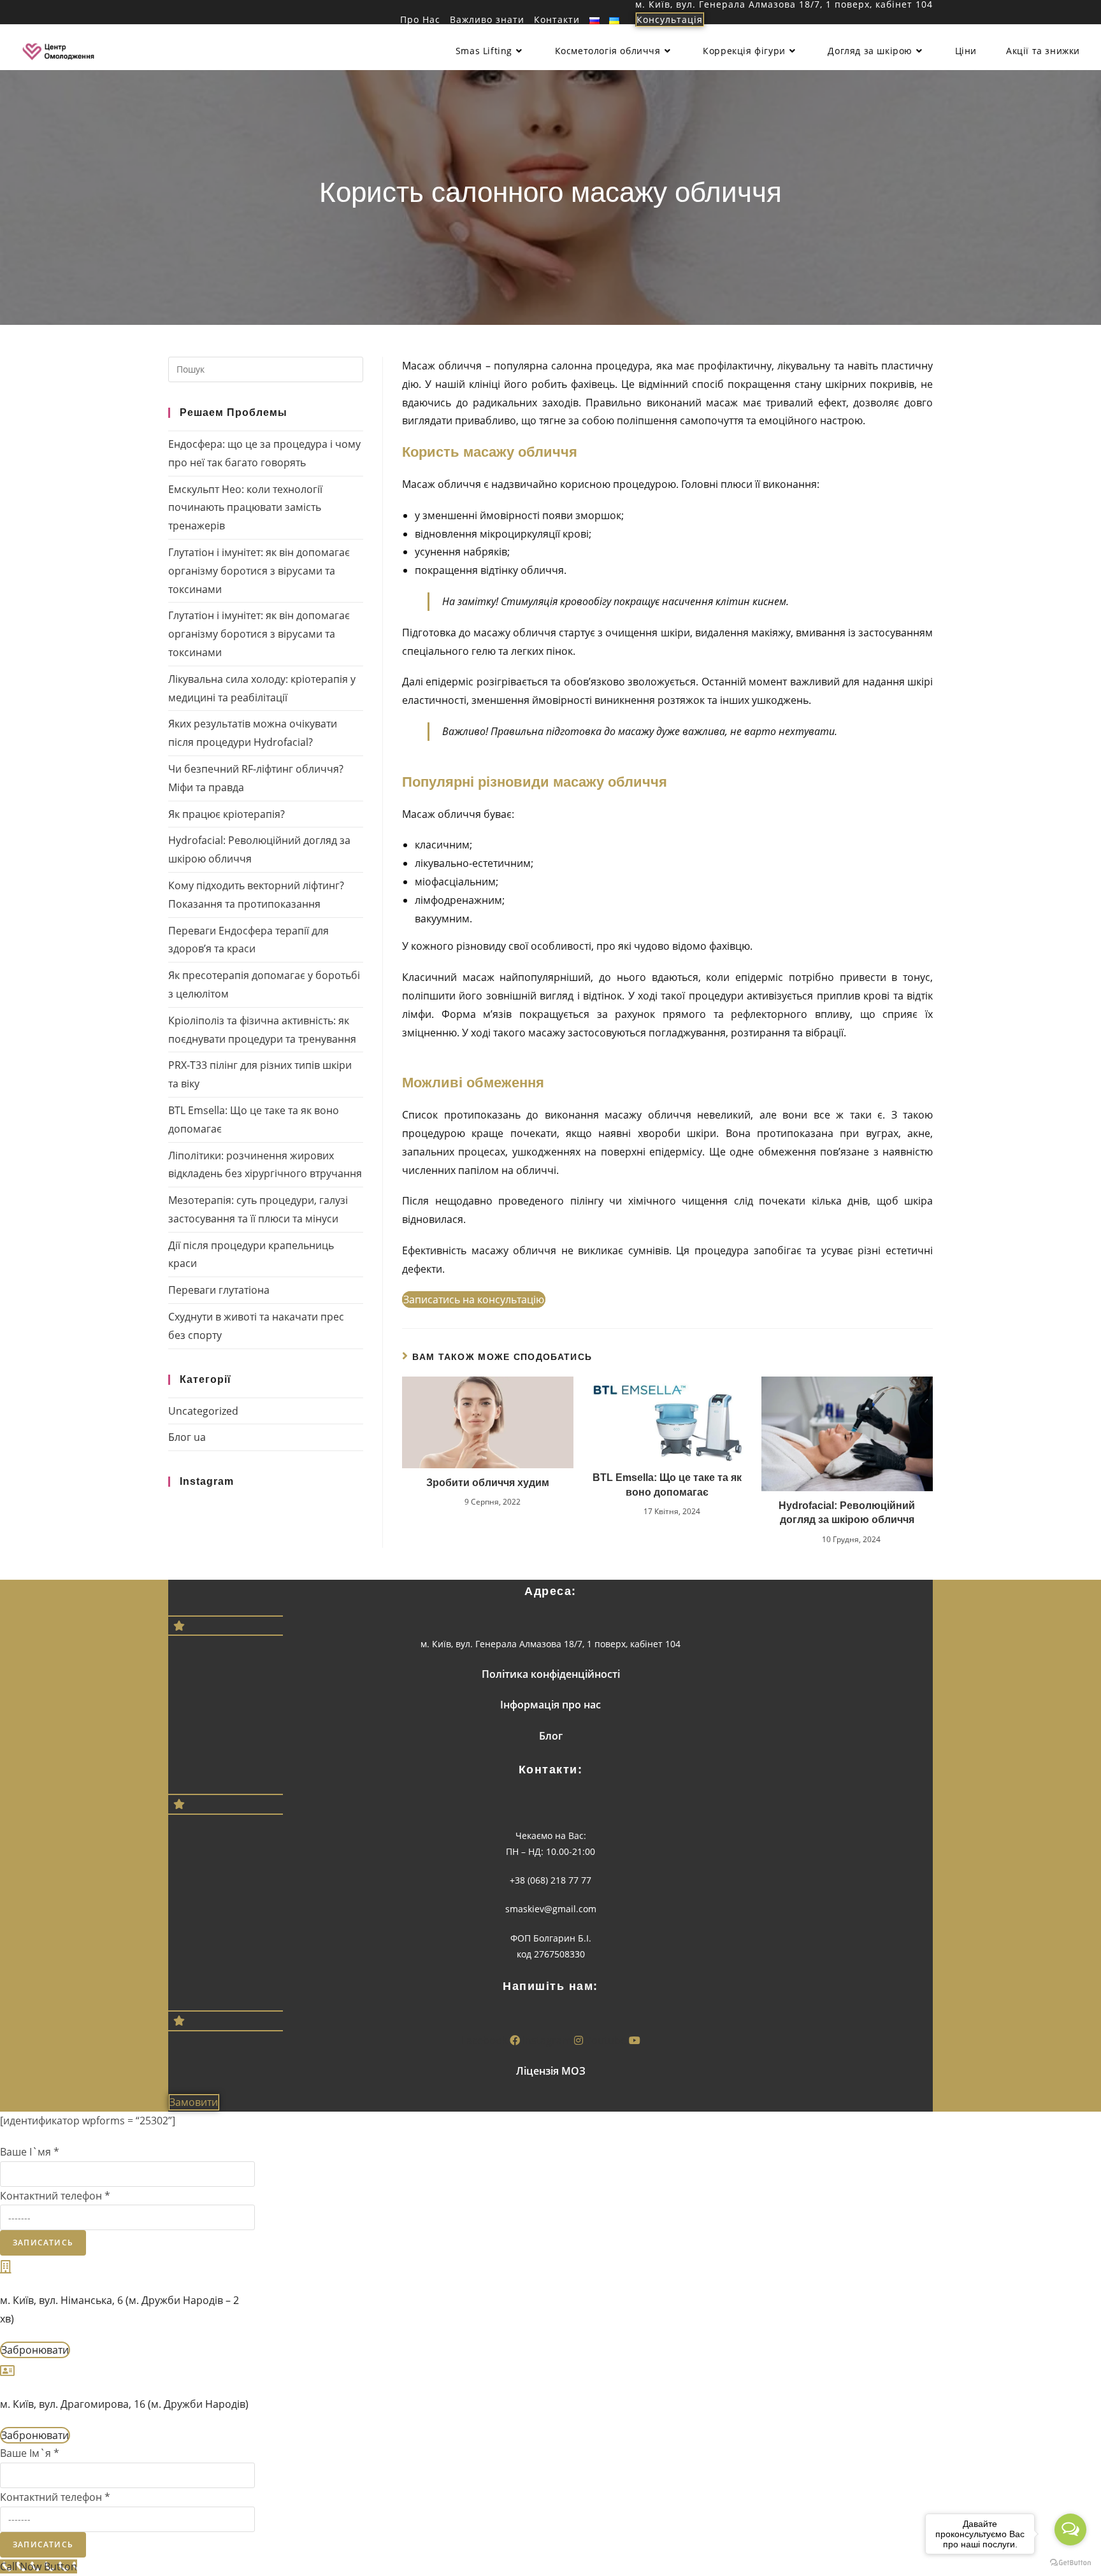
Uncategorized (203, 1411)
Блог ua (187, 1437)
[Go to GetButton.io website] (1070, 2563)
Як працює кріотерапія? (227, 814)
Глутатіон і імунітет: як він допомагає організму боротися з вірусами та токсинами (259, 571)
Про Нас (420, 20)
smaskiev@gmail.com (551, 1909)
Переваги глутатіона (219, 1290)
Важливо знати (487, 20)
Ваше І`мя (30, 2152)
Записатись (43, 2243)
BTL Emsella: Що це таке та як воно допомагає (667, 1485)
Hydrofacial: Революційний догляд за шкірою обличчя (847, 1513)
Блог (551, 1736)
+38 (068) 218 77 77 (550, 1880)
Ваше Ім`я (30, 2453)
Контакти (557, 20)
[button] (670, 19)
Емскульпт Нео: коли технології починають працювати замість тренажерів (245, 508)
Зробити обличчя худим (488, 1483)
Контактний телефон (55, 2196)
